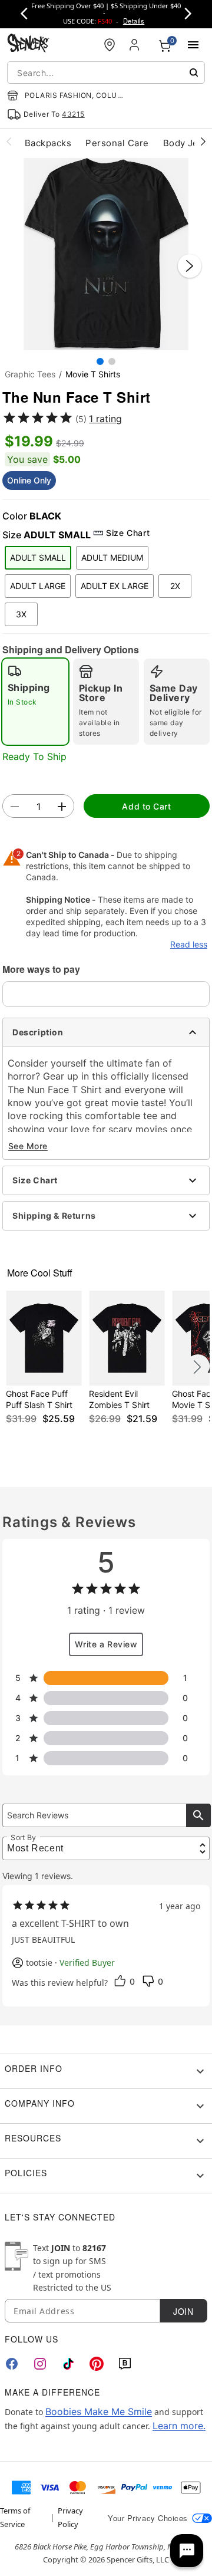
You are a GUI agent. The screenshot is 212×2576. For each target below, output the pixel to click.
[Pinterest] (97, 2364)
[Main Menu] (193, 45)
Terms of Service (15, 2517)
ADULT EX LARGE (115, 586)
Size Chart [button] (128, 533)
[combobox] (106, 73)
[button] (106, 254)
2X (175, 586)
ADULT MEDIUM (112, 557)
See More (28, 1146)
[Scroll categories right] (203, 141)
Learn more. (179, 2426)
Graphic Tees (30, 374)
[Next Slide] (190, 266)
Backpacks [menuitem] (48, 143)
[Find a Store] (110, 45)
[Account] (135, 45)
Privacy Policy (70, 2517)
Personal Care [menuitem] (117, 143)
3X (21, 614)
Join (183, 2311)
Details (134, 21)
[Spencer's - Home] (28, 45)
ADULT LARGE (38, 586)
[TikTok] (68, 2364)
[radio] (35, 702)
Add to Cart (146, 806)
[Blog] (125, 2364)
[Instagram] (40, 2364)
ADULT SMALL (38, 557)
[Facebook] (12, 2364)
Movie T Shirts (93, 374)
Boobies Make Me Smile (99, 2411)
